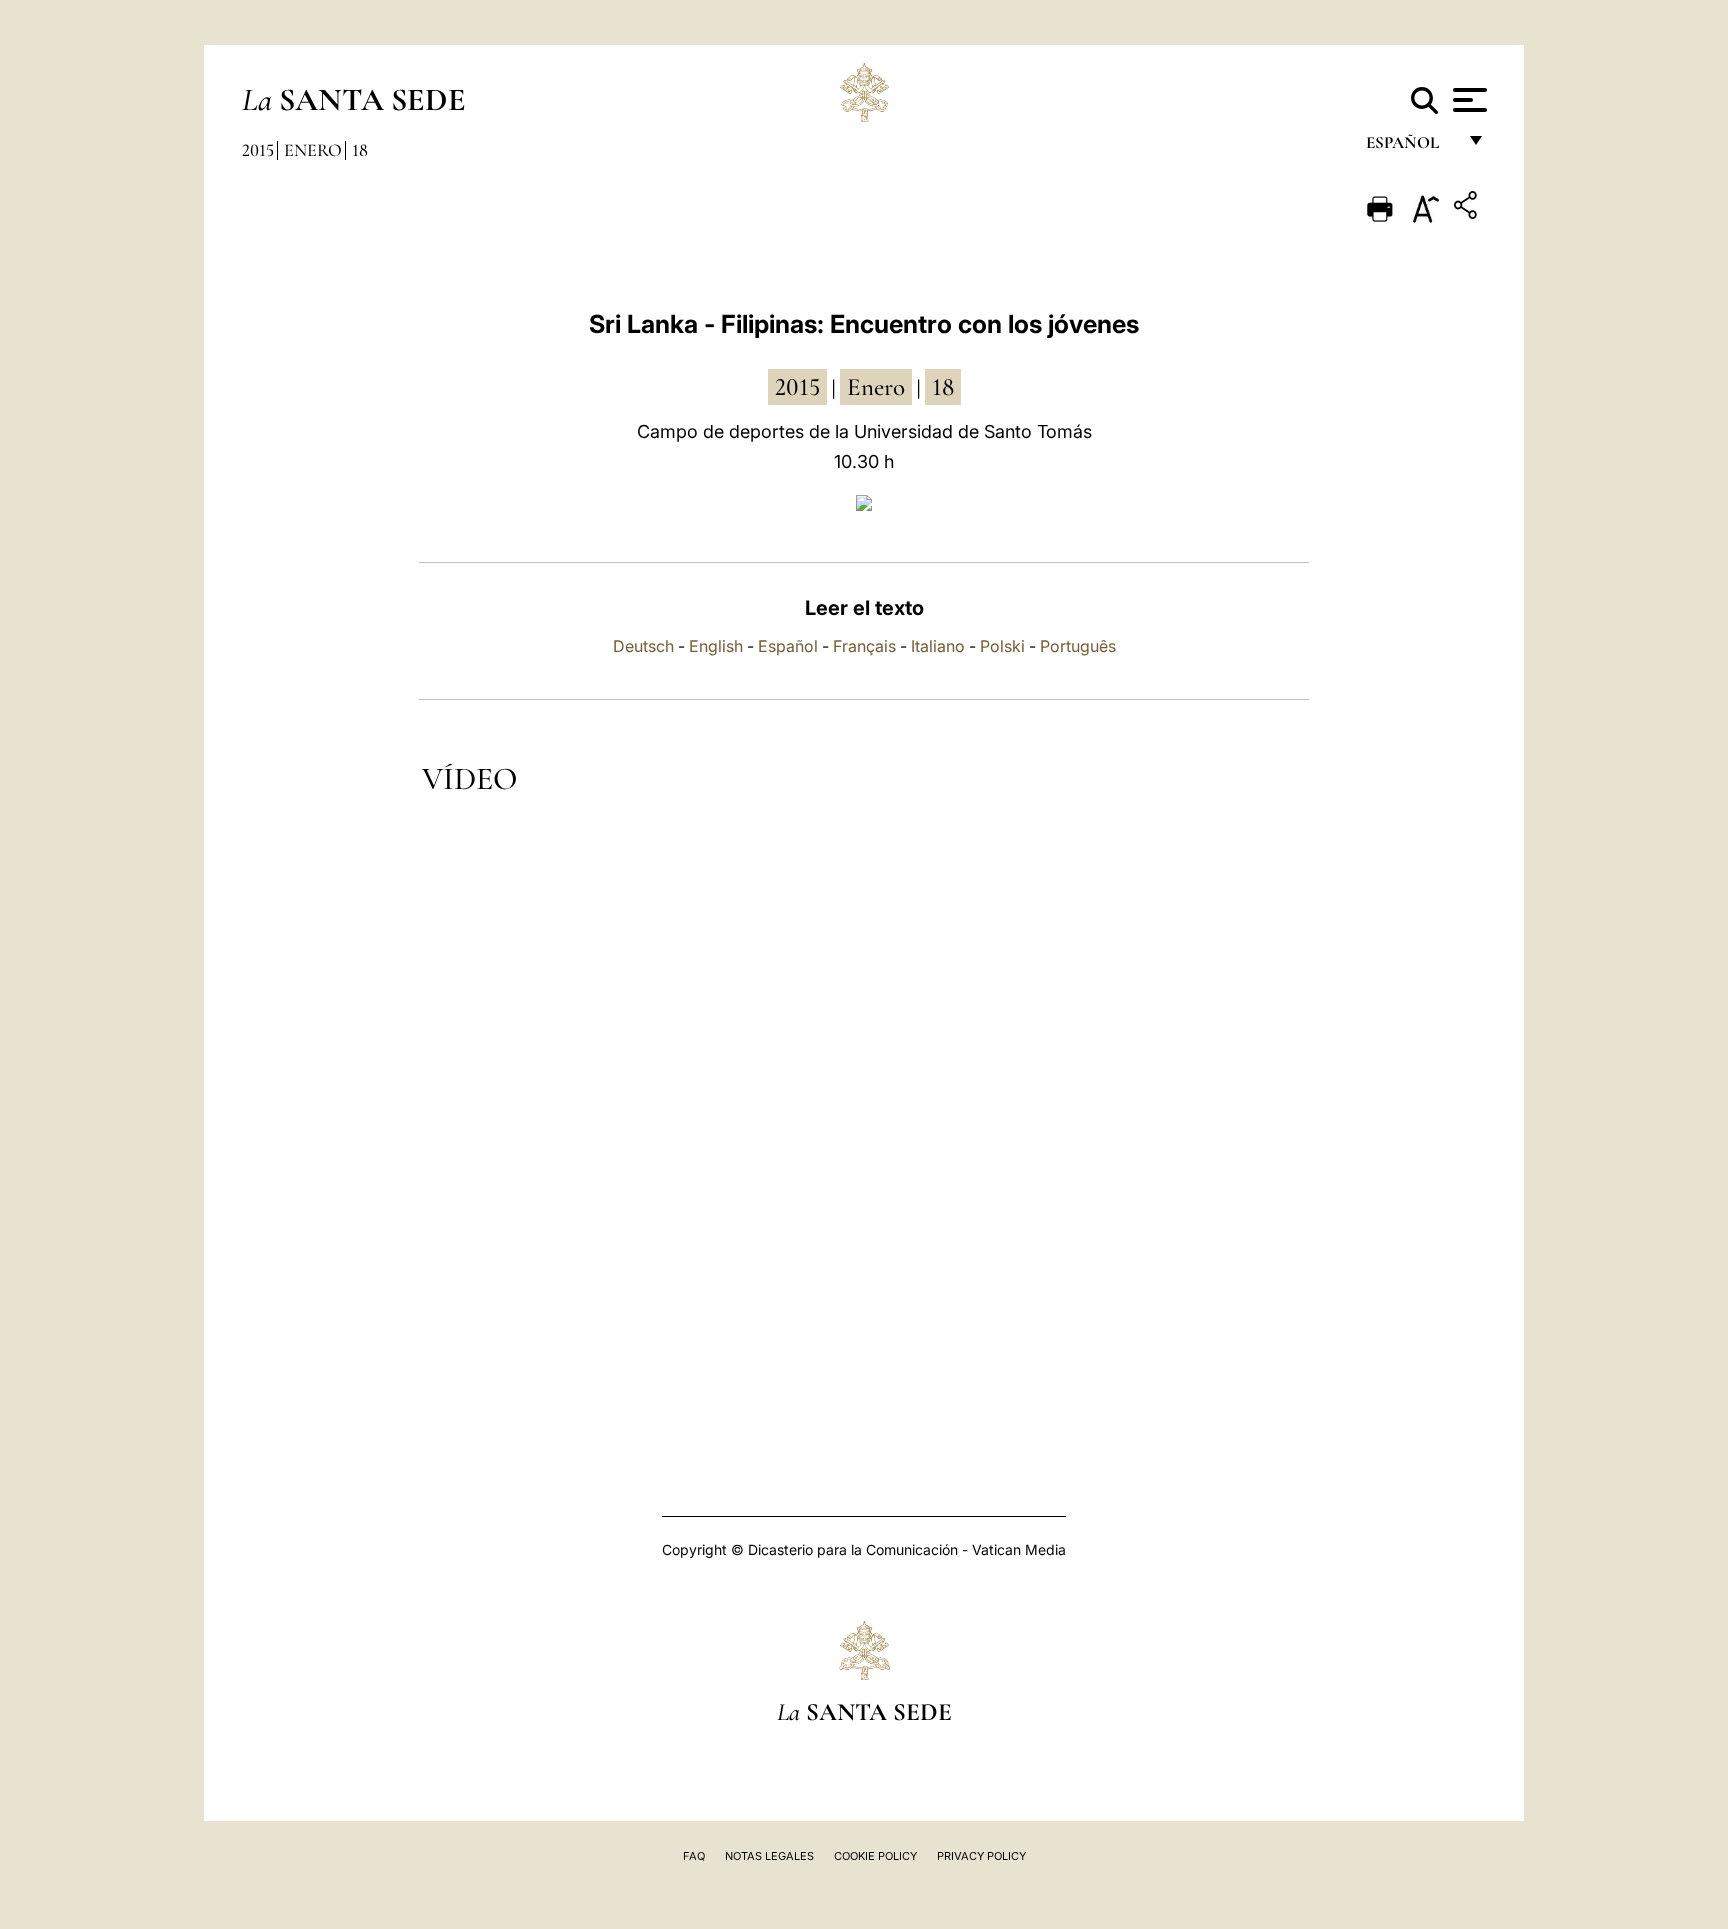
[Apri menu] (1467, 100)
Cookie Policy (875, 1856)
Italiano (938, 646)
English (716, 646)
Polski (1002, 646)
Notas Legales (769, 1856)
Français (864, 646)
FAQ (694, 1856)
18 (360, 150)
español (1410, 147)
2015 (258, 150)
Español (788, 646)
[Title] (1468, 208)
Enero (313, 150)
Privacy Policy (981, 1856)
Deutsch (643, 646)
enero (876, 387)
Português (1078, 646)
